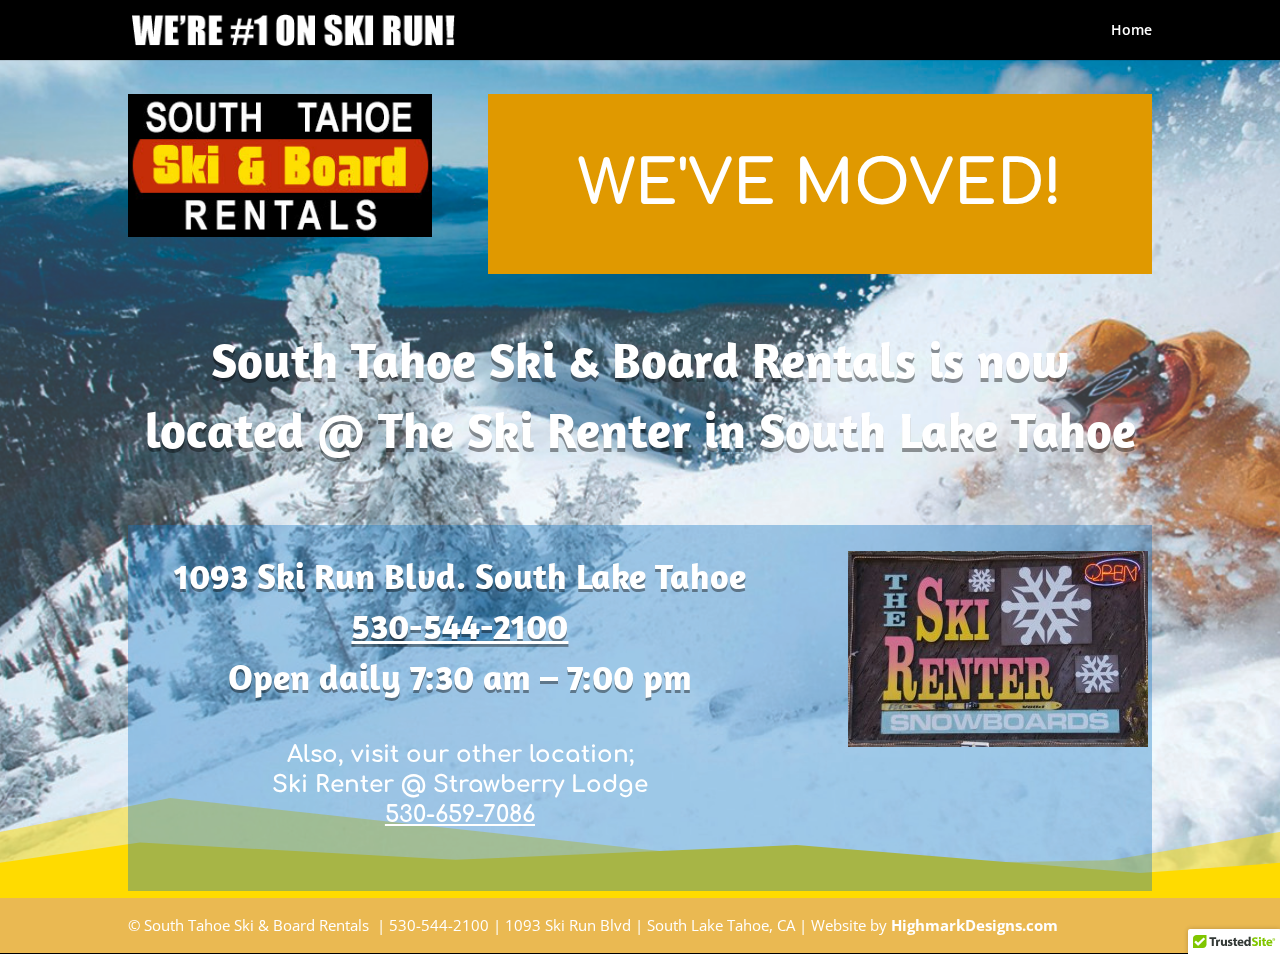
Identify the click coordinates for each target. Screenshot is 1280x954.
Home (1131, 31)
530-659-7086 (460, 814)
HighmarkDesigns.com (974, 925)
